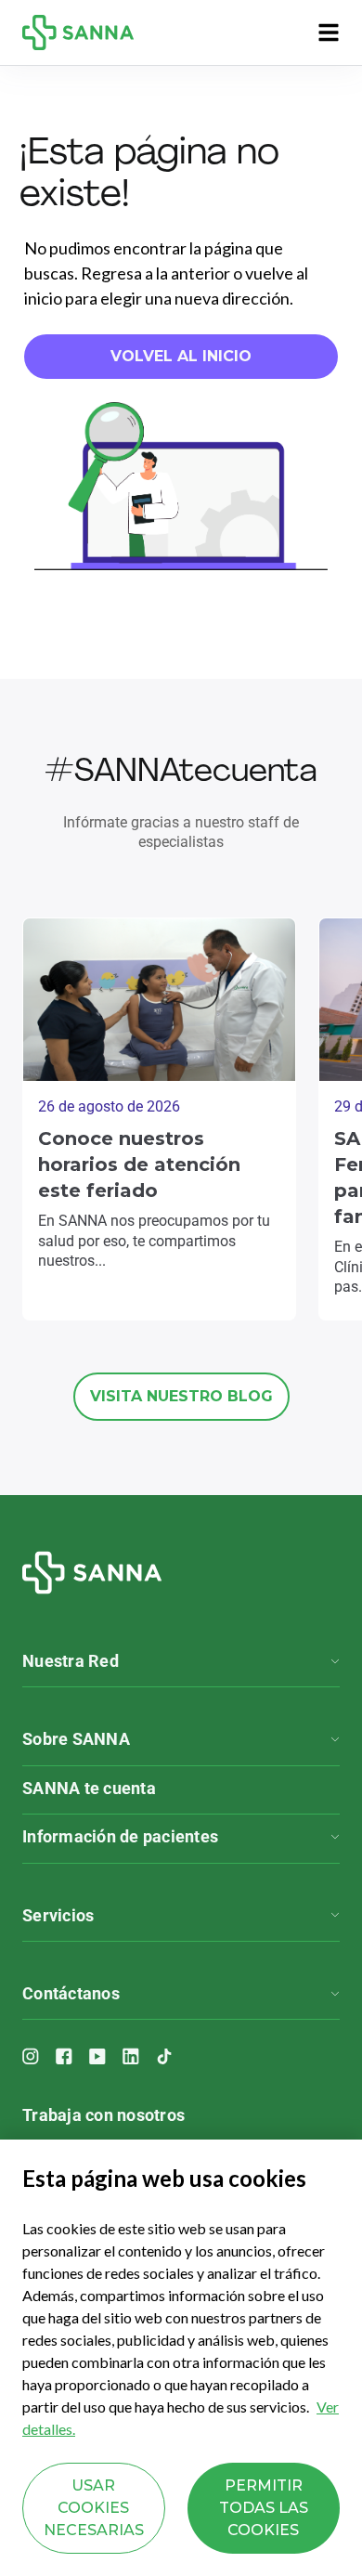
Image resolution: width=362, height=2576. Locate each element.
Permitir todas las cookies (264, 2508)
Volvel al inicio (181, 356)
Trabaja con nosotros (103, 2115)
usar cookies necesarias (94, 2508)
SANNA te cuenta (89, 1788)
